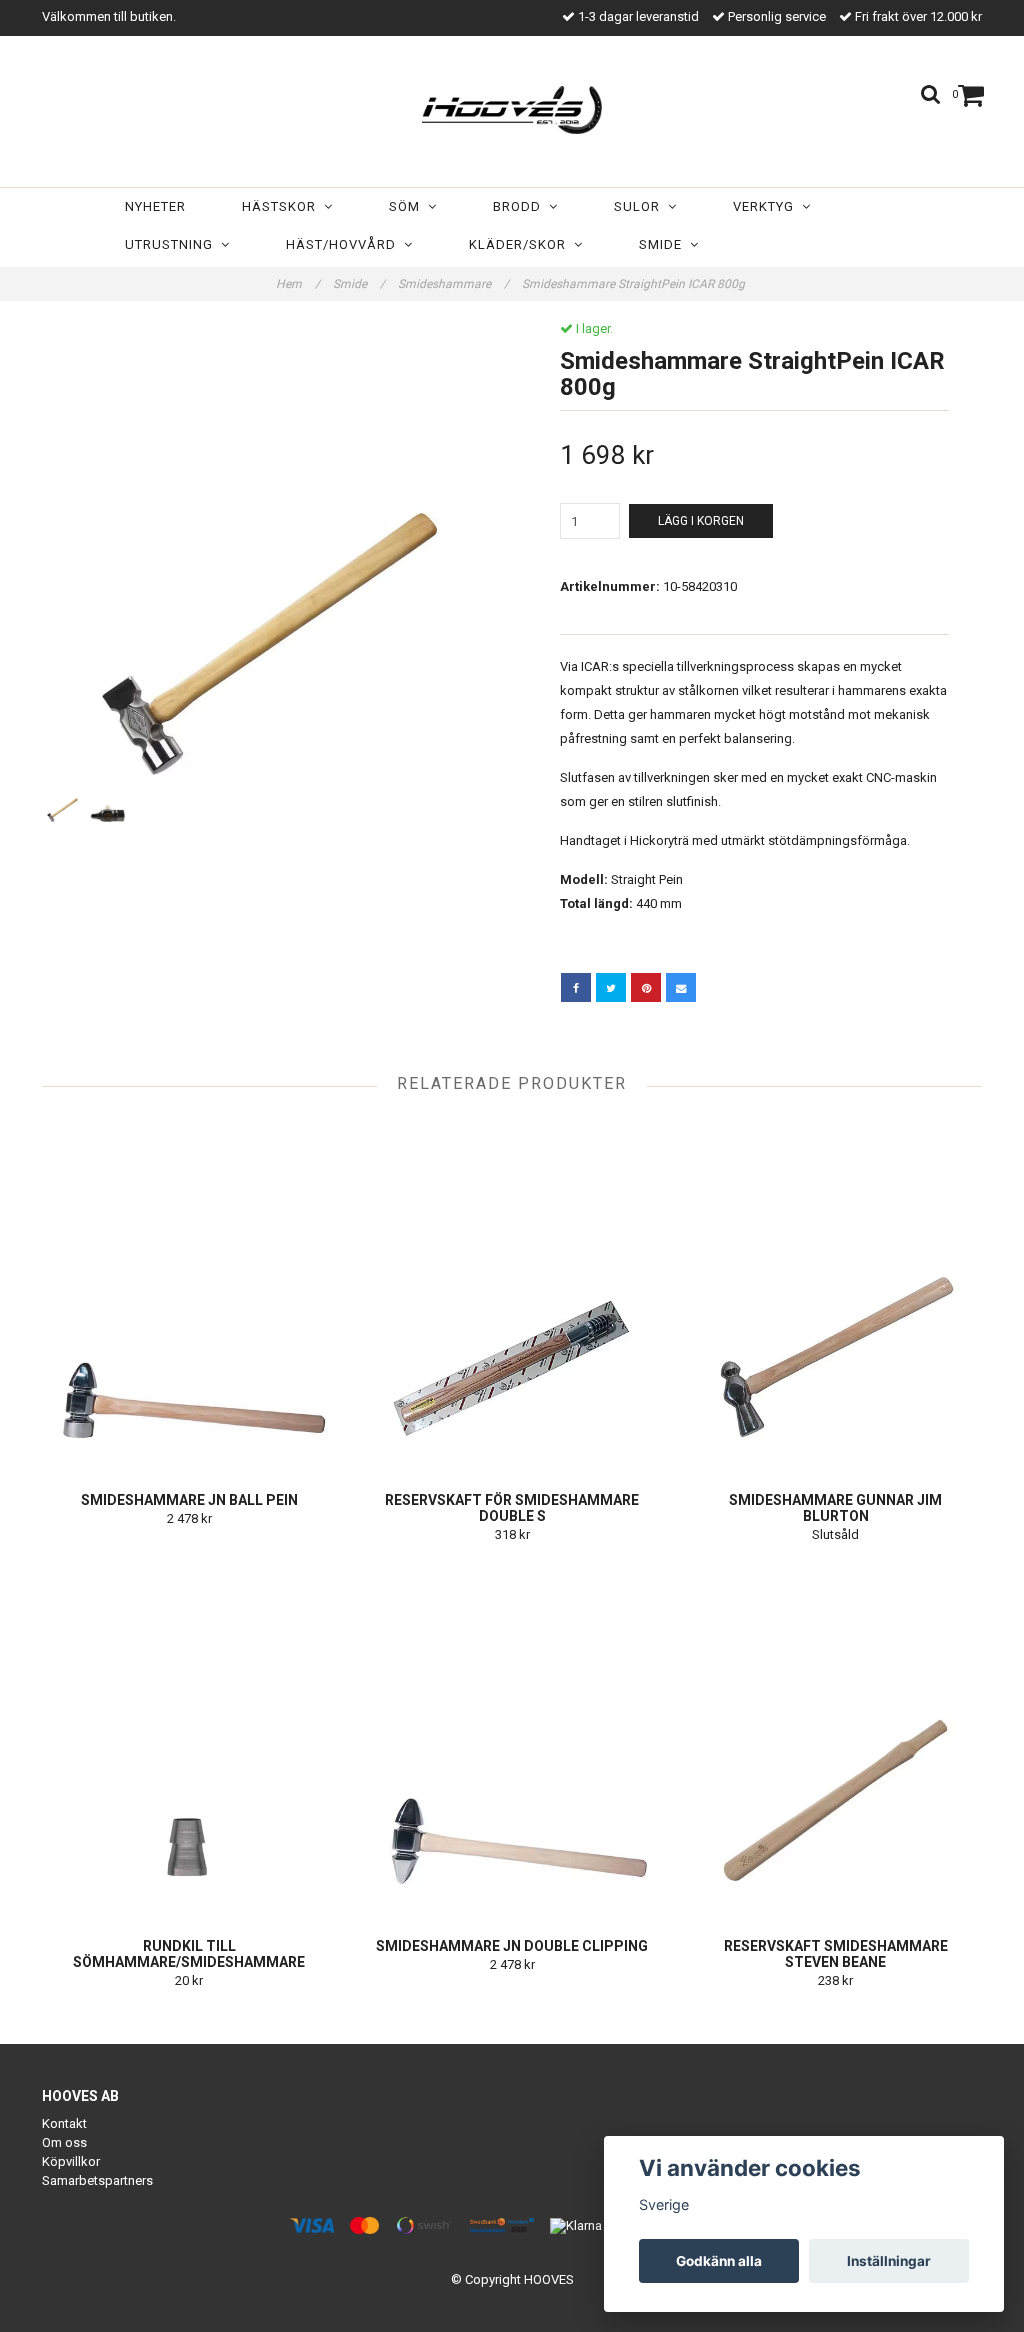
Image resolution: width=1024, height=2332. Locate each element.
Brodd (521, 206)
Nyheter (155, 206)
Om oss (64, 2142)
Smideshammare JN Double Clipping (512, 1946)
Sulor (641, 206)
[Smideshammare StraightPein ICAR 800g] (269, 548)
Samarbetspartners (97, 2180)
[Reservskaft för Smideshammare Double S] (512, 1292)
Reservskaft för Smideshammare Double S (512, 1508)
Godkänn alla (719, 2261)
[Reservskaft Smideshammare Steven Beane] (836, 1738)
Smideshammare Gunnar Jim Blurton (835, 1508)
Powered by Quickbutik (512, 2295)
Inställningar (889, 2261)
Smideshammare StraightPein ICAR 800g (635, 284)
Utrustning (173, 244)
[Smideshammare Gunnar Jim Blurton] (836, 1292)
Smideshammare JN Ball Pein (189, 1500)
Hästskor (283, 206)
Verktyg (767, 206)
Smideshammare (453, 284)
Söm (408, 206)
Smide (664, 244)
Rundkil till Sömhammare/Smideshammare (189, 1954)
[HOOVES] (512, 106)
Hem (298, 284)
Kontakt (64, 2123)
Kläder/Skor (521, 244)
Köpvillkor (71, 2161)
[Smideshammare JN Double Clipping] (512, 1738)
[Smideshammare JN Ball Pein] (189, 1292)
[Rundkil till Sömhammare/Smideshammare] (189, 1738)
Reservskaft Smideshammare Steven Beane (836, 1954)
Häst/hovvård (345, 244)
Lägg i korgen (701, 521)
